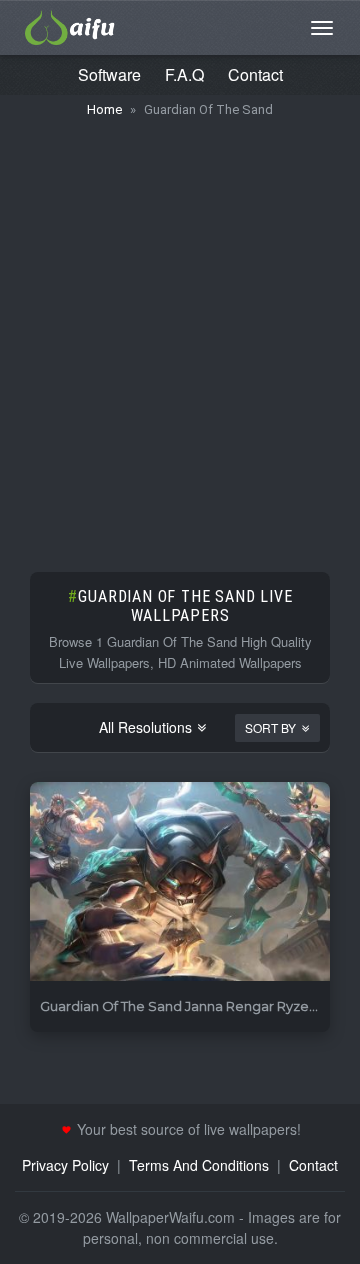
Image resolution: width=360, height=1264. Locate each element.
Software (109, 74)
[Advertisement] (180, 335)
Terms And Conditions (199, 1165)
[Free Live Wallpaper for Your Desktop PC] (70, 25)
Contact (255, 74)
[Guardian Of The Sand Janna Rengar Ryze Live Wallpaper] (180, 882)
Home (104, 109)
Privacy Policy (65, 1165)
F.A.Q (184, 74)
